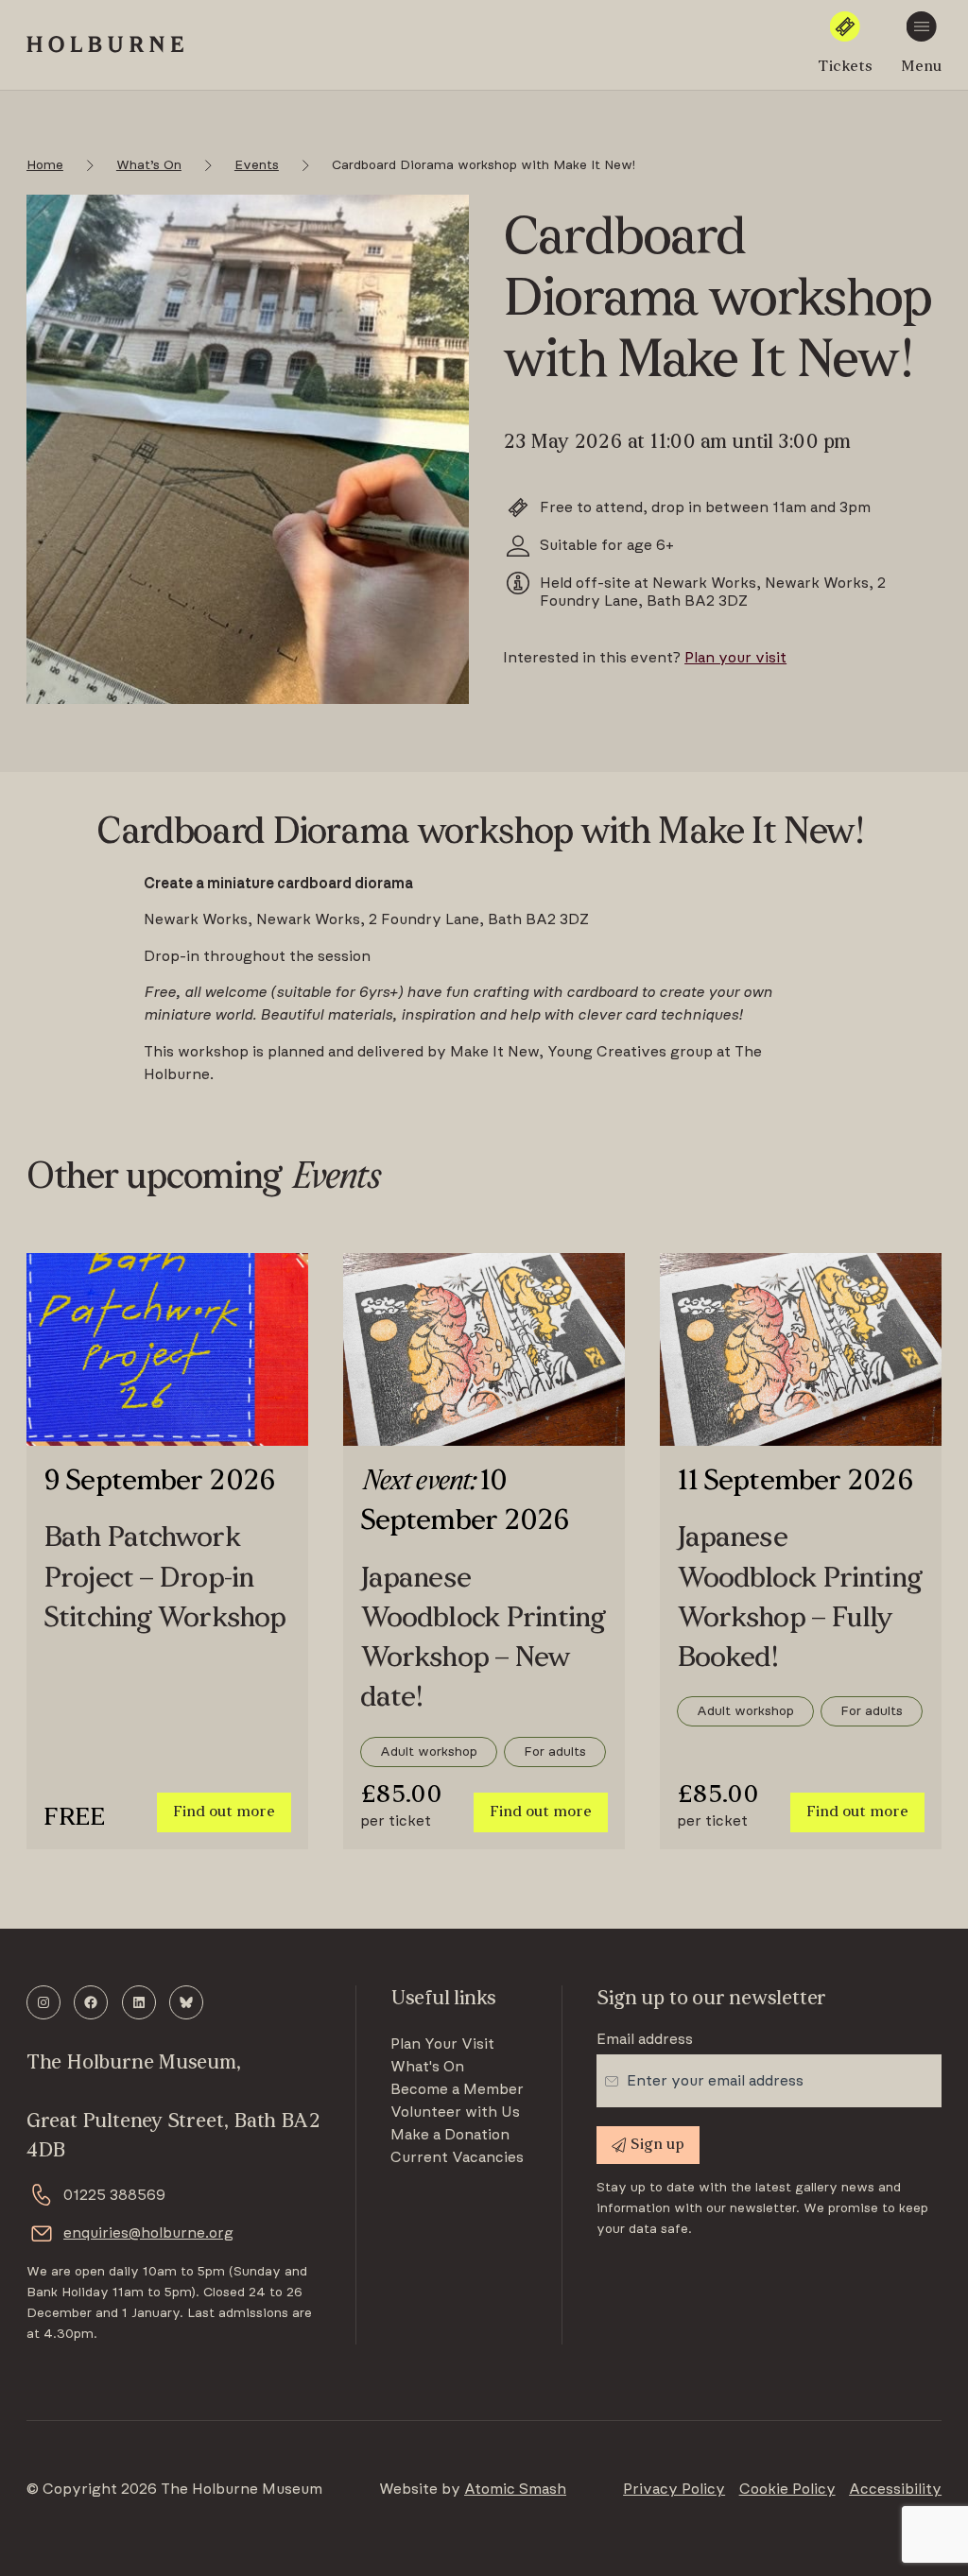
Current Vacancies (457, 2157)
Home (45, 165)
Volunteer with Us (455, 2112)
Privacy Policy (674, 2489)
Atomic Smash (515, 2489)
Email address (645, 2039)
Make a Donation (450, 2135)
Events (257, 165)
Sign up (657, 2145)
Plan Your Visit (442, 2044)
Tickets (845, 67)
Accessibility (895, 2489)
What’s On (149, 165)
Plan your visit (735, 658)
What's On (427, 2067)
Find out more (224, 1812)
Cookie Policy (787, 2489)
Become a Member (457, 2089)
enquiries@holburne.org (148, 2233)
